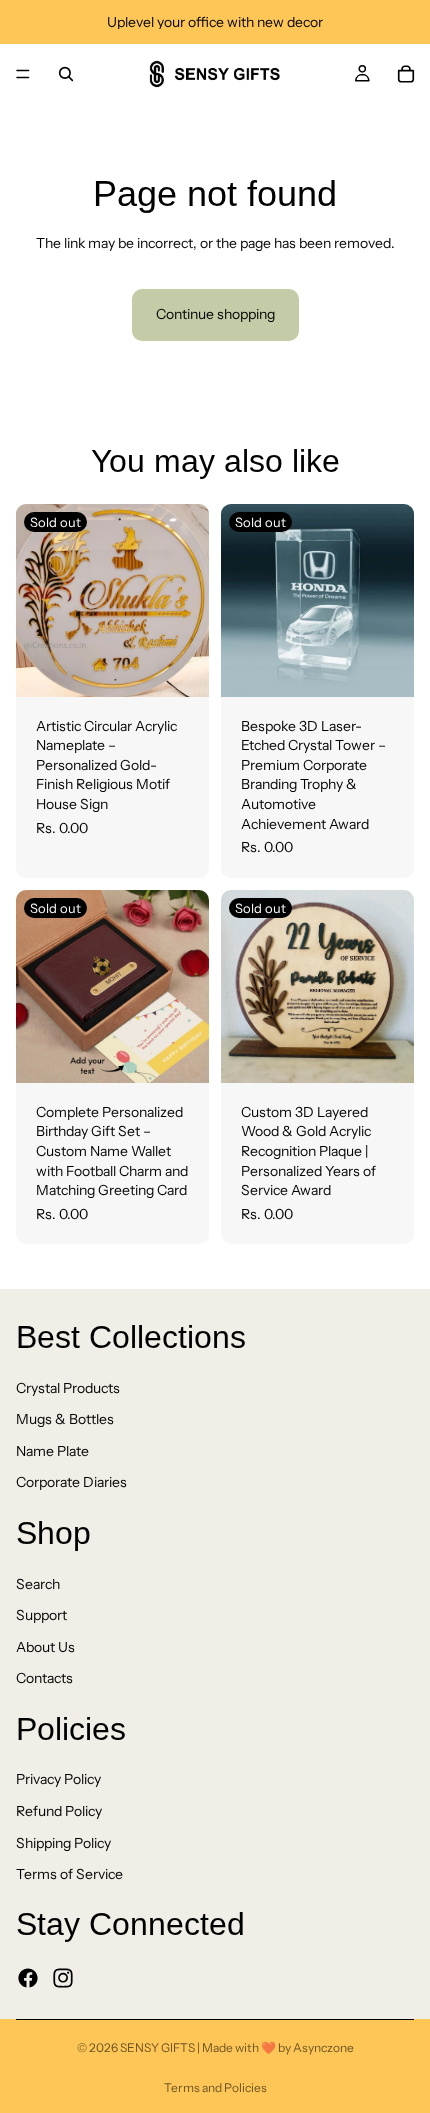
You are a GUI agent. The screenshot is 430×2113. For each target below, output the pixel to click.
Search (38, 1584)
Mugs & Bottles (65, 1419)
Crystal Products (68, 1388)
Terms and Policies (215, 2087)
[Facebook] (28, 1978)
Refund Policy (59, 1811)
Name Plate (52, 1451)
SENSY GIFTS (158, 2047)
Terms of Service (69, 1874)
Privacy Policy (58, 1780)
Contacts (44, 1678)
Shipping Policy (63, 1843)
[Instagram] (63, 1978)
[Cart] (406, 74)
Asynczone (323, 2047)
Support (41, 1615)
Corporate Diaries (71, 1482)
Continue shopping (215, 314)
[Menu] (23, 74)
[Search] (66, 74)
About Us (45, 1647)
